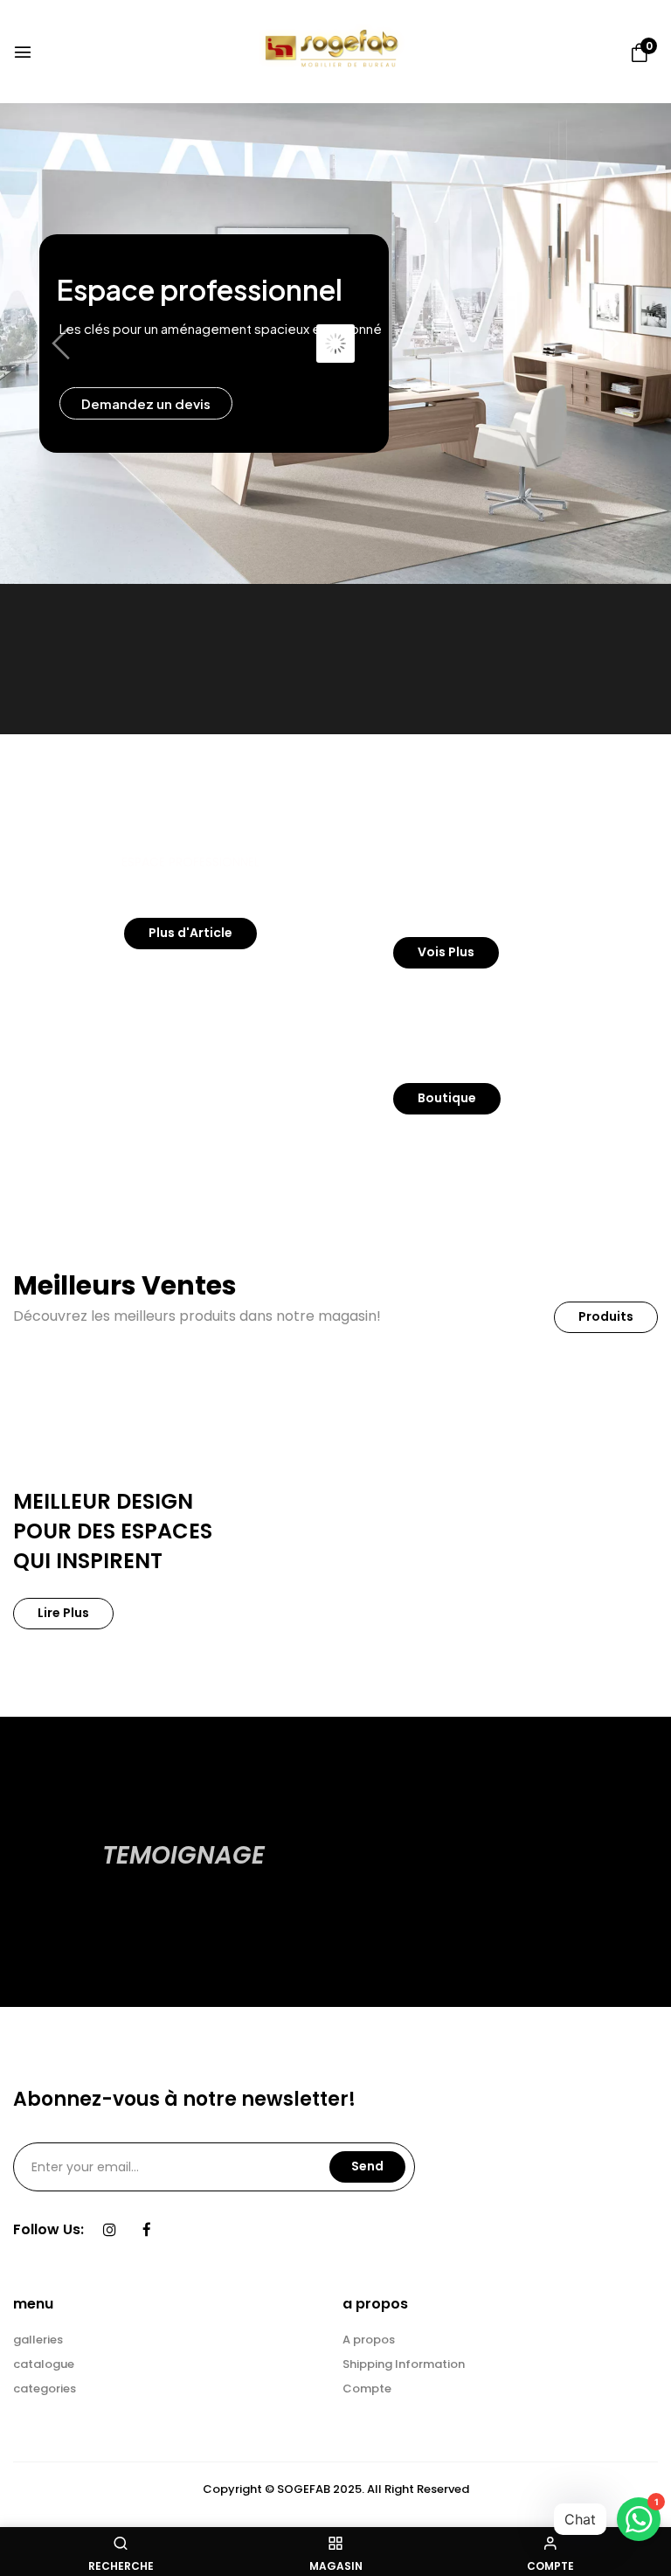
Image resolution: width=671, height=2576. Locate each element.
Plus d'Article (190, 933)
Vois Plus (446, 952)
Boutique (447, 1098)
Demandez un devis (146, 403)
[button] (640, 53)
